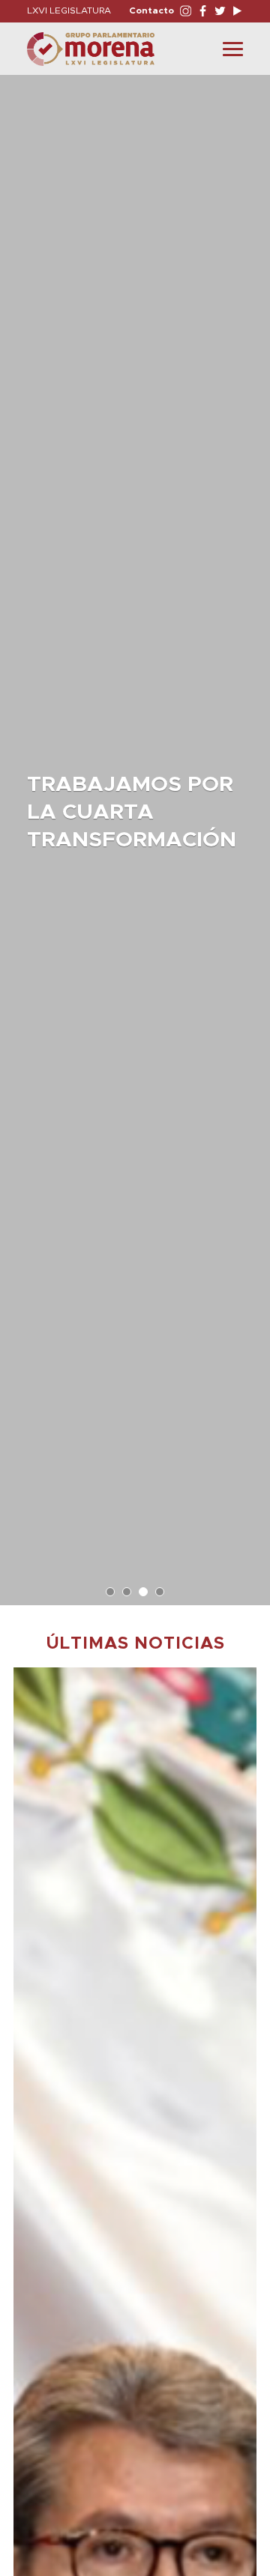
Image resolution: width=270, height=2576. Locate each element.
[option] (135, 833)
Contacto (151, 10)
